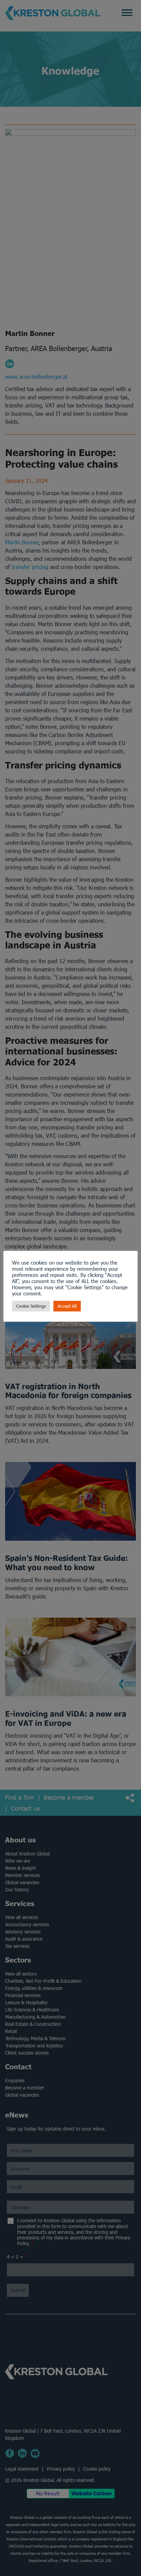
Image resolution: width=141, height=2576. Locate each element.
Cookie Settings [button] (31, 1306)
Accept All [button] (67, 1306)
